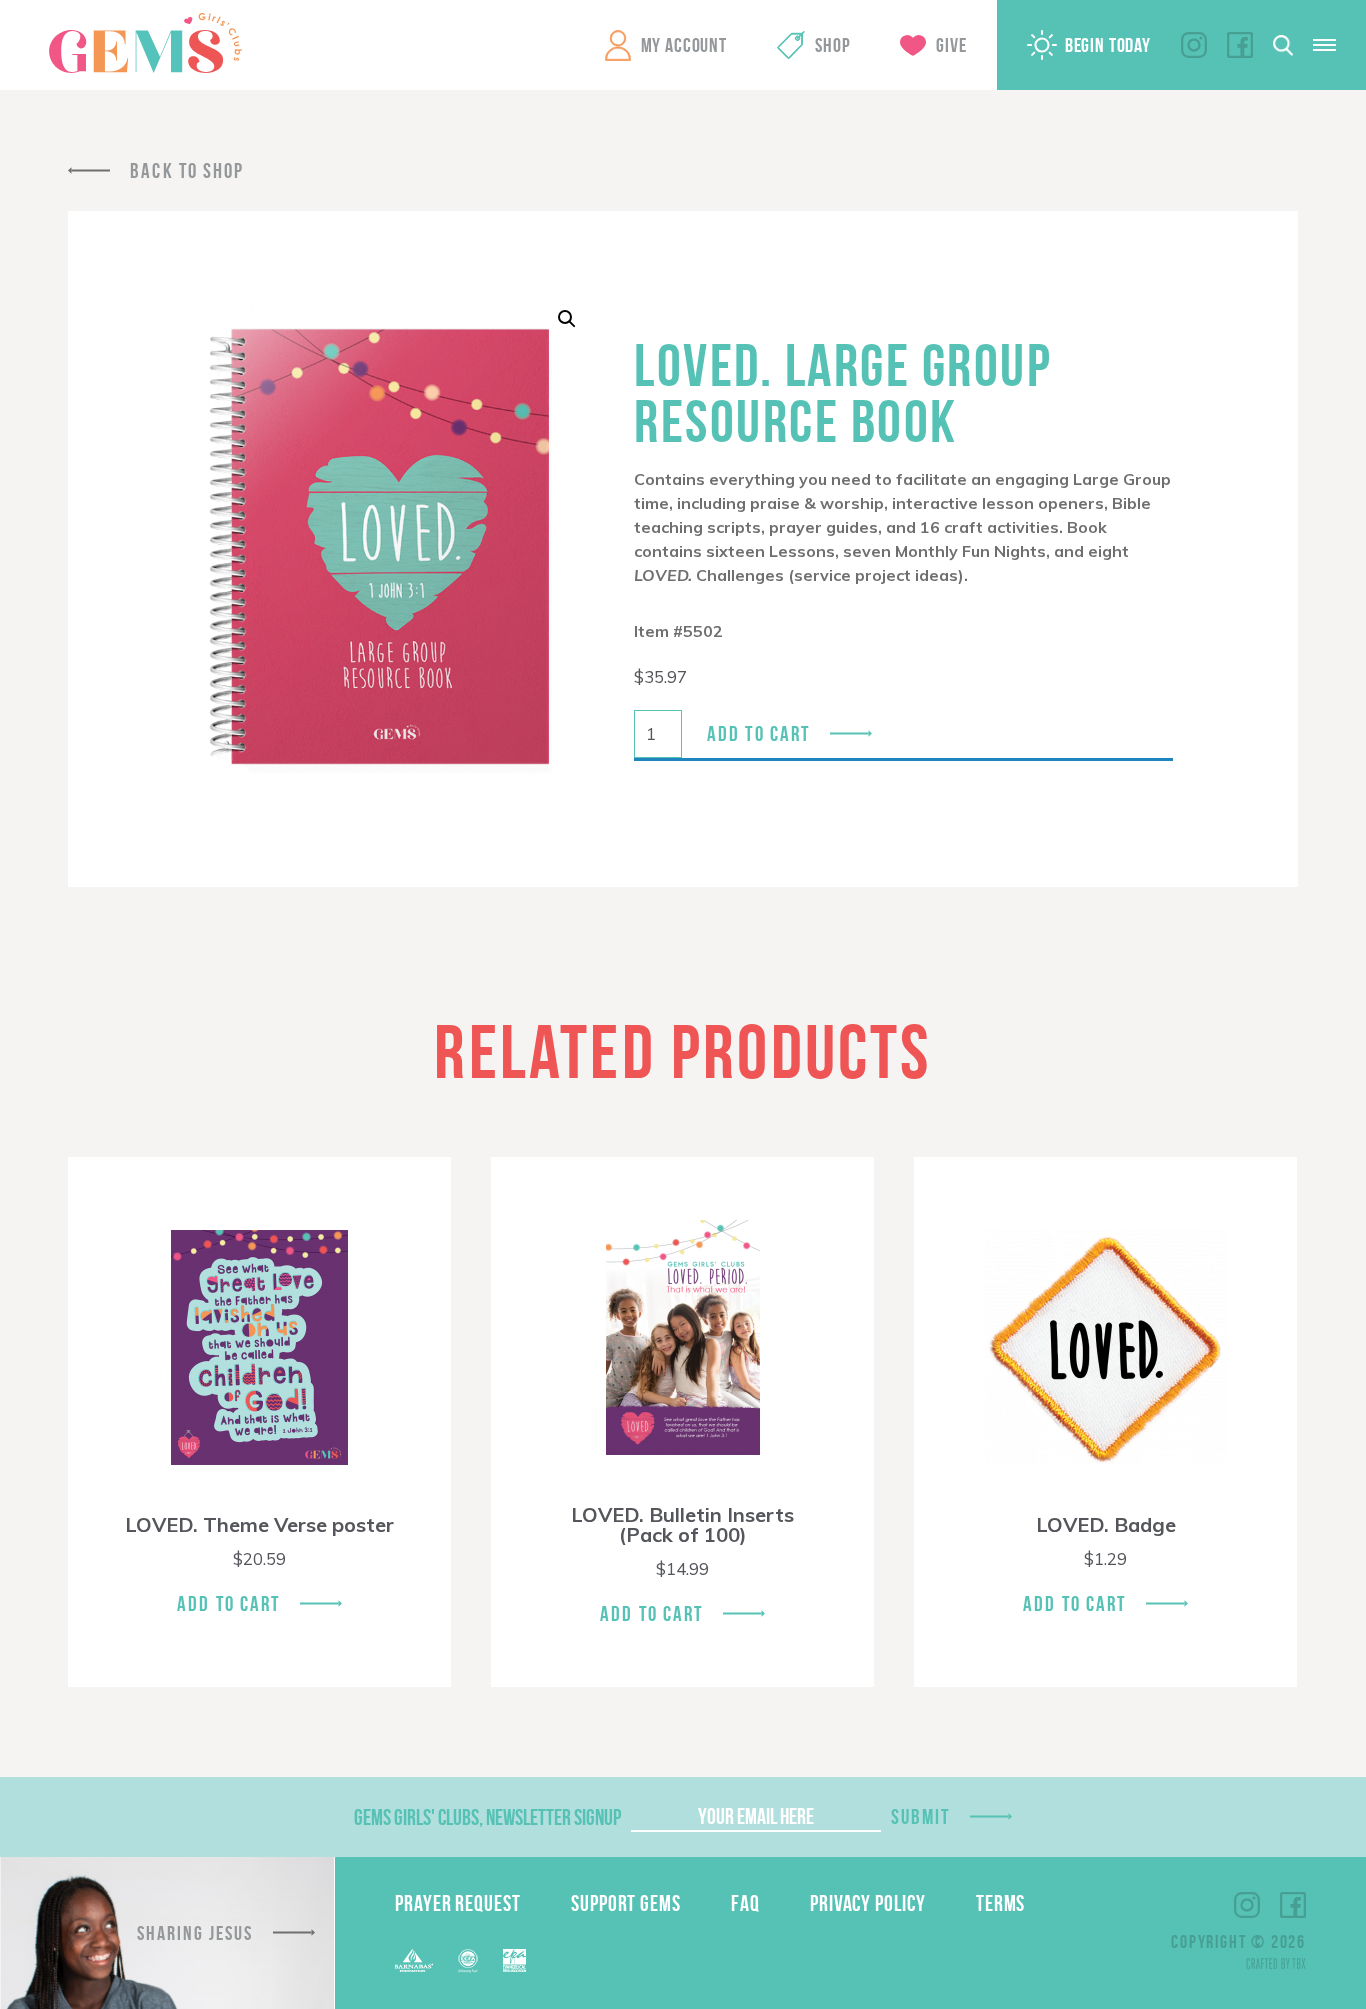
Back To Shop (187, 170)
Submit (921, 1816)
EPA (514, 1960)
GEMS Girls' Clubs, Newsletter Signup (487, 1817)
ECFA (468, 1961)
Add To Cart (228, 1603)
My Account (684, 45)
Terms (1001, 1903)
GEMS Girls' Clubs (145, 43)
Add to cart (758, 733)
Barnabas (414, 1960)
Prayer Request (458, 1903)
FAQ (745, 1903)
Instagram (1194, 45)
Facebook (1240, 45)
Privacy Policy (868, 1903)
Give (951, 45)
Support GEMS (626, 1903)
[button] (567, 319)
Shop (832, 45)
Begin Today (1108, 45)
